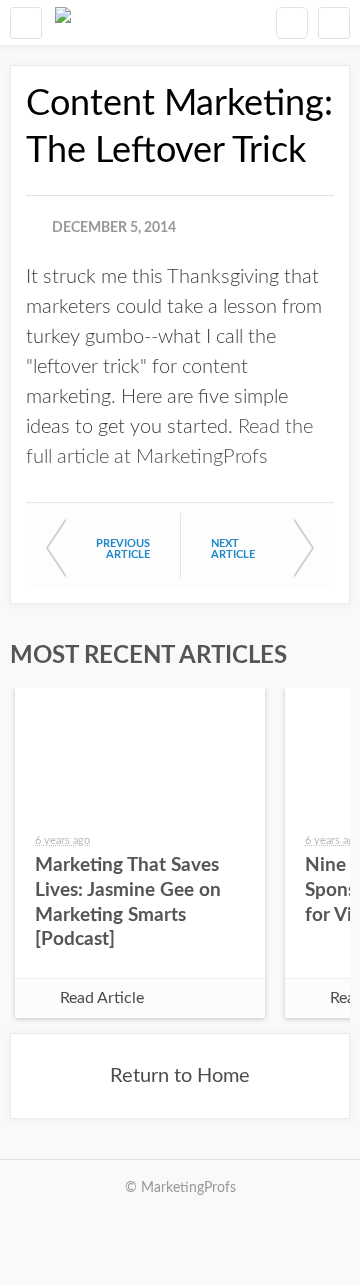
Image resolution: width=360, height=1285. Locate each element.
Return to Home (180, 1076)
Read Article (102, 998)
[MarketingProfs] (63, 22)
